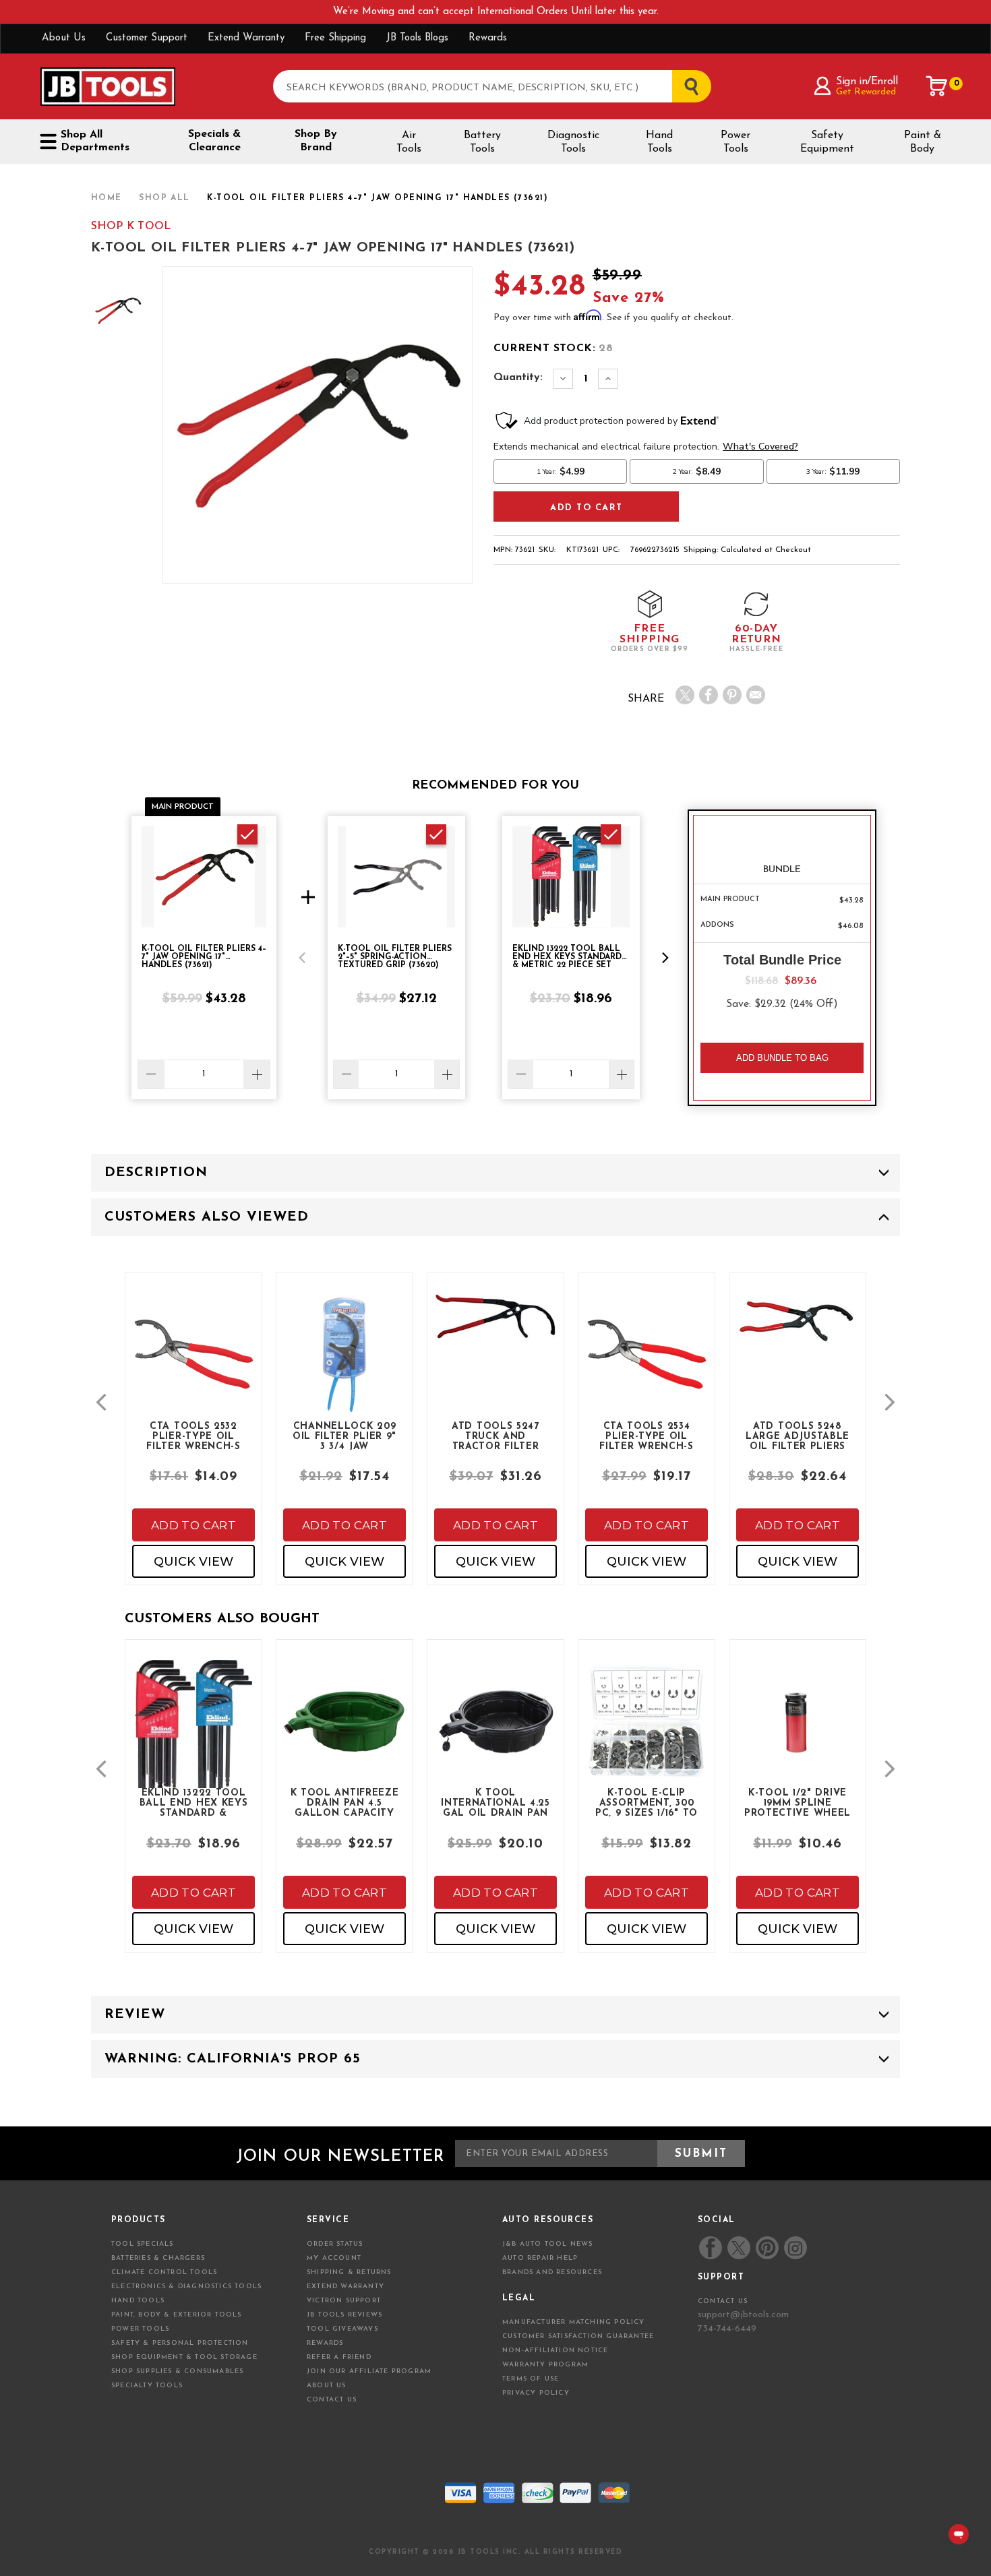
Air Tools (409, 142)
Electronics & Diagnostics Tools (186, 2287)
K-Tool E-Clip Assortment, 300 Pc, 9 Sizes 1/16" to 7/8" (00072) (647, 1802)
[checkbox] (247, 834)
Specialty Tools (147, 2386)
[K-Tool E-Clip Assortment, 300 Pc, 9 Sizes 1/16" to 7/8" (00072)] (647, 1732)
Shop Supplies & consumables (177, 2371)
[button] (302, 958)
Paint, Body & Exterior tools (177, 2315)
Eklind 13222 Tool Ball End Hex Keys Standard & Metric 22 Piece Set (194, 1802)
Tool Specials (143, 2244)
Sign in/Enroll (867, 82)
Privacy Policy (536, 2393)
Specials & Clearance (214, 141)
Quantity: (518, 377)
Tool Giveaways (342, 2329)
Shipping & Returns (349, 2272)
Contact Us (332, 2400)
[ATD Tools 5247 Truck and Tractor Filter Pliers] (495, 1328)
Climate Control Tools (164, 2272)
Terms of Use (531, 2379)
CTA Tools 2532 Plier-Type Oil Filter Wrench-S (193, 1436)
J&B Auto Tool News (548, 2244)
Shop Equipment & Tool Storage (184, 2357)
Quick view (193, 1562)
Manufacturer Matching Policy (574, 2322)
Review (135, 2015)
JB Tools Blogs (417, 38)
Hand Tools (659, 142)
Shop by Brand (316, 141)
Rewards (488, 38)
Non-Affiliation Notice (555, 2351)
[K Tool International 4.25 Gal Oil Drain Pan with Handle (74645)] (495, 1732)
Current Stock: (553, 348)
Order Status (335, 2244)
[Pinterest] (732, 695)
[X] (685, 695)
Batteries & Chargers (158, 2258)
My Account (334, 2258)
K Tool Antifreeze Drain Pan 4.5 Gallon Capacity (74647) (345, 1802)
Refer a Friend (339, 2357)
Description (156, 1173)
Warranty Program (545, 2365)
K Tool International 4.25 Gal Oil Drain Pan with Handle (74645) (495, 1802)
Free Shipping (335, 38)
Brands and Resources (552, 2272)
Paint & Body (923, 142)
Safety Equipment (827, 142)
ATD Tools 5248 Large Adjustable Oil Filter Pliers (798, 1436)
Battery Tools (482, 142)
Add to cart (193, 1525)
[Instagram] (795, 2248)
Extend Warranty (246, 38)
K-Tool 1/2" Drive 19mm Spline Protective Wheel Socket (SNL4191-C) (798, 1802)
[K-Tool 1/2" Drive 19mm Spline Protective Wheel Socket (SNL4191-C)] (798, 1732)
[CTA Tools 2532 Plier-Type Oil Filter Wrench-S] (193, 1366)
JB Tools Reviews (344, 2315)
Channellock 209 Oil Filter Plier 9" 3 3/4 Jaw (344, 1436)
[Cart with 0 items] (937, 86)
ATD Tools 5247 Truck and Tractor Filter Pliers (495, 1436)
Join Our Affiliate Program (369, 2371)
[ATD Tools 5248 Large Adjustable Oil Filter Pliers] (798, 1331)
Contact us (723, 2301)
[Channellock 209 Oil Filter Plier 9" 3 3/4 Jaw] (344, 1366)
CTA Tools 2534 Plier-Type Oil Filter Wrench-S (647, 1436)
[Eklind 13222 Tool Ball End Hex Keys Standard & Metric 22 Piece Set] (193, 1745)
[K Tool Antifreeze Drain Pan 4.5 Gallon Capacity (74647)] (344, 1732)
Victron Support (344, 2301)
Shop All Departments (95, 141)
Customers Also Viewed (207, 1217)
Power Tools (735, 142)
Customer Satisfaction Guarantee (578, 2336)
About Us (64, 38)
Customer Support (147, 38)
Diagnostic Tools (573, 142)
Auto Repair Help (540, 2258)
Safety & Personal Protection (180, 2343)
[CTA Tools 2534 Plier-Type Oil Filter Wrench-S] (647, 1366)
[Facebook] (709, 695)
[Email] (756, 695)
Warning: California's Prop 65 (233, 2059)
